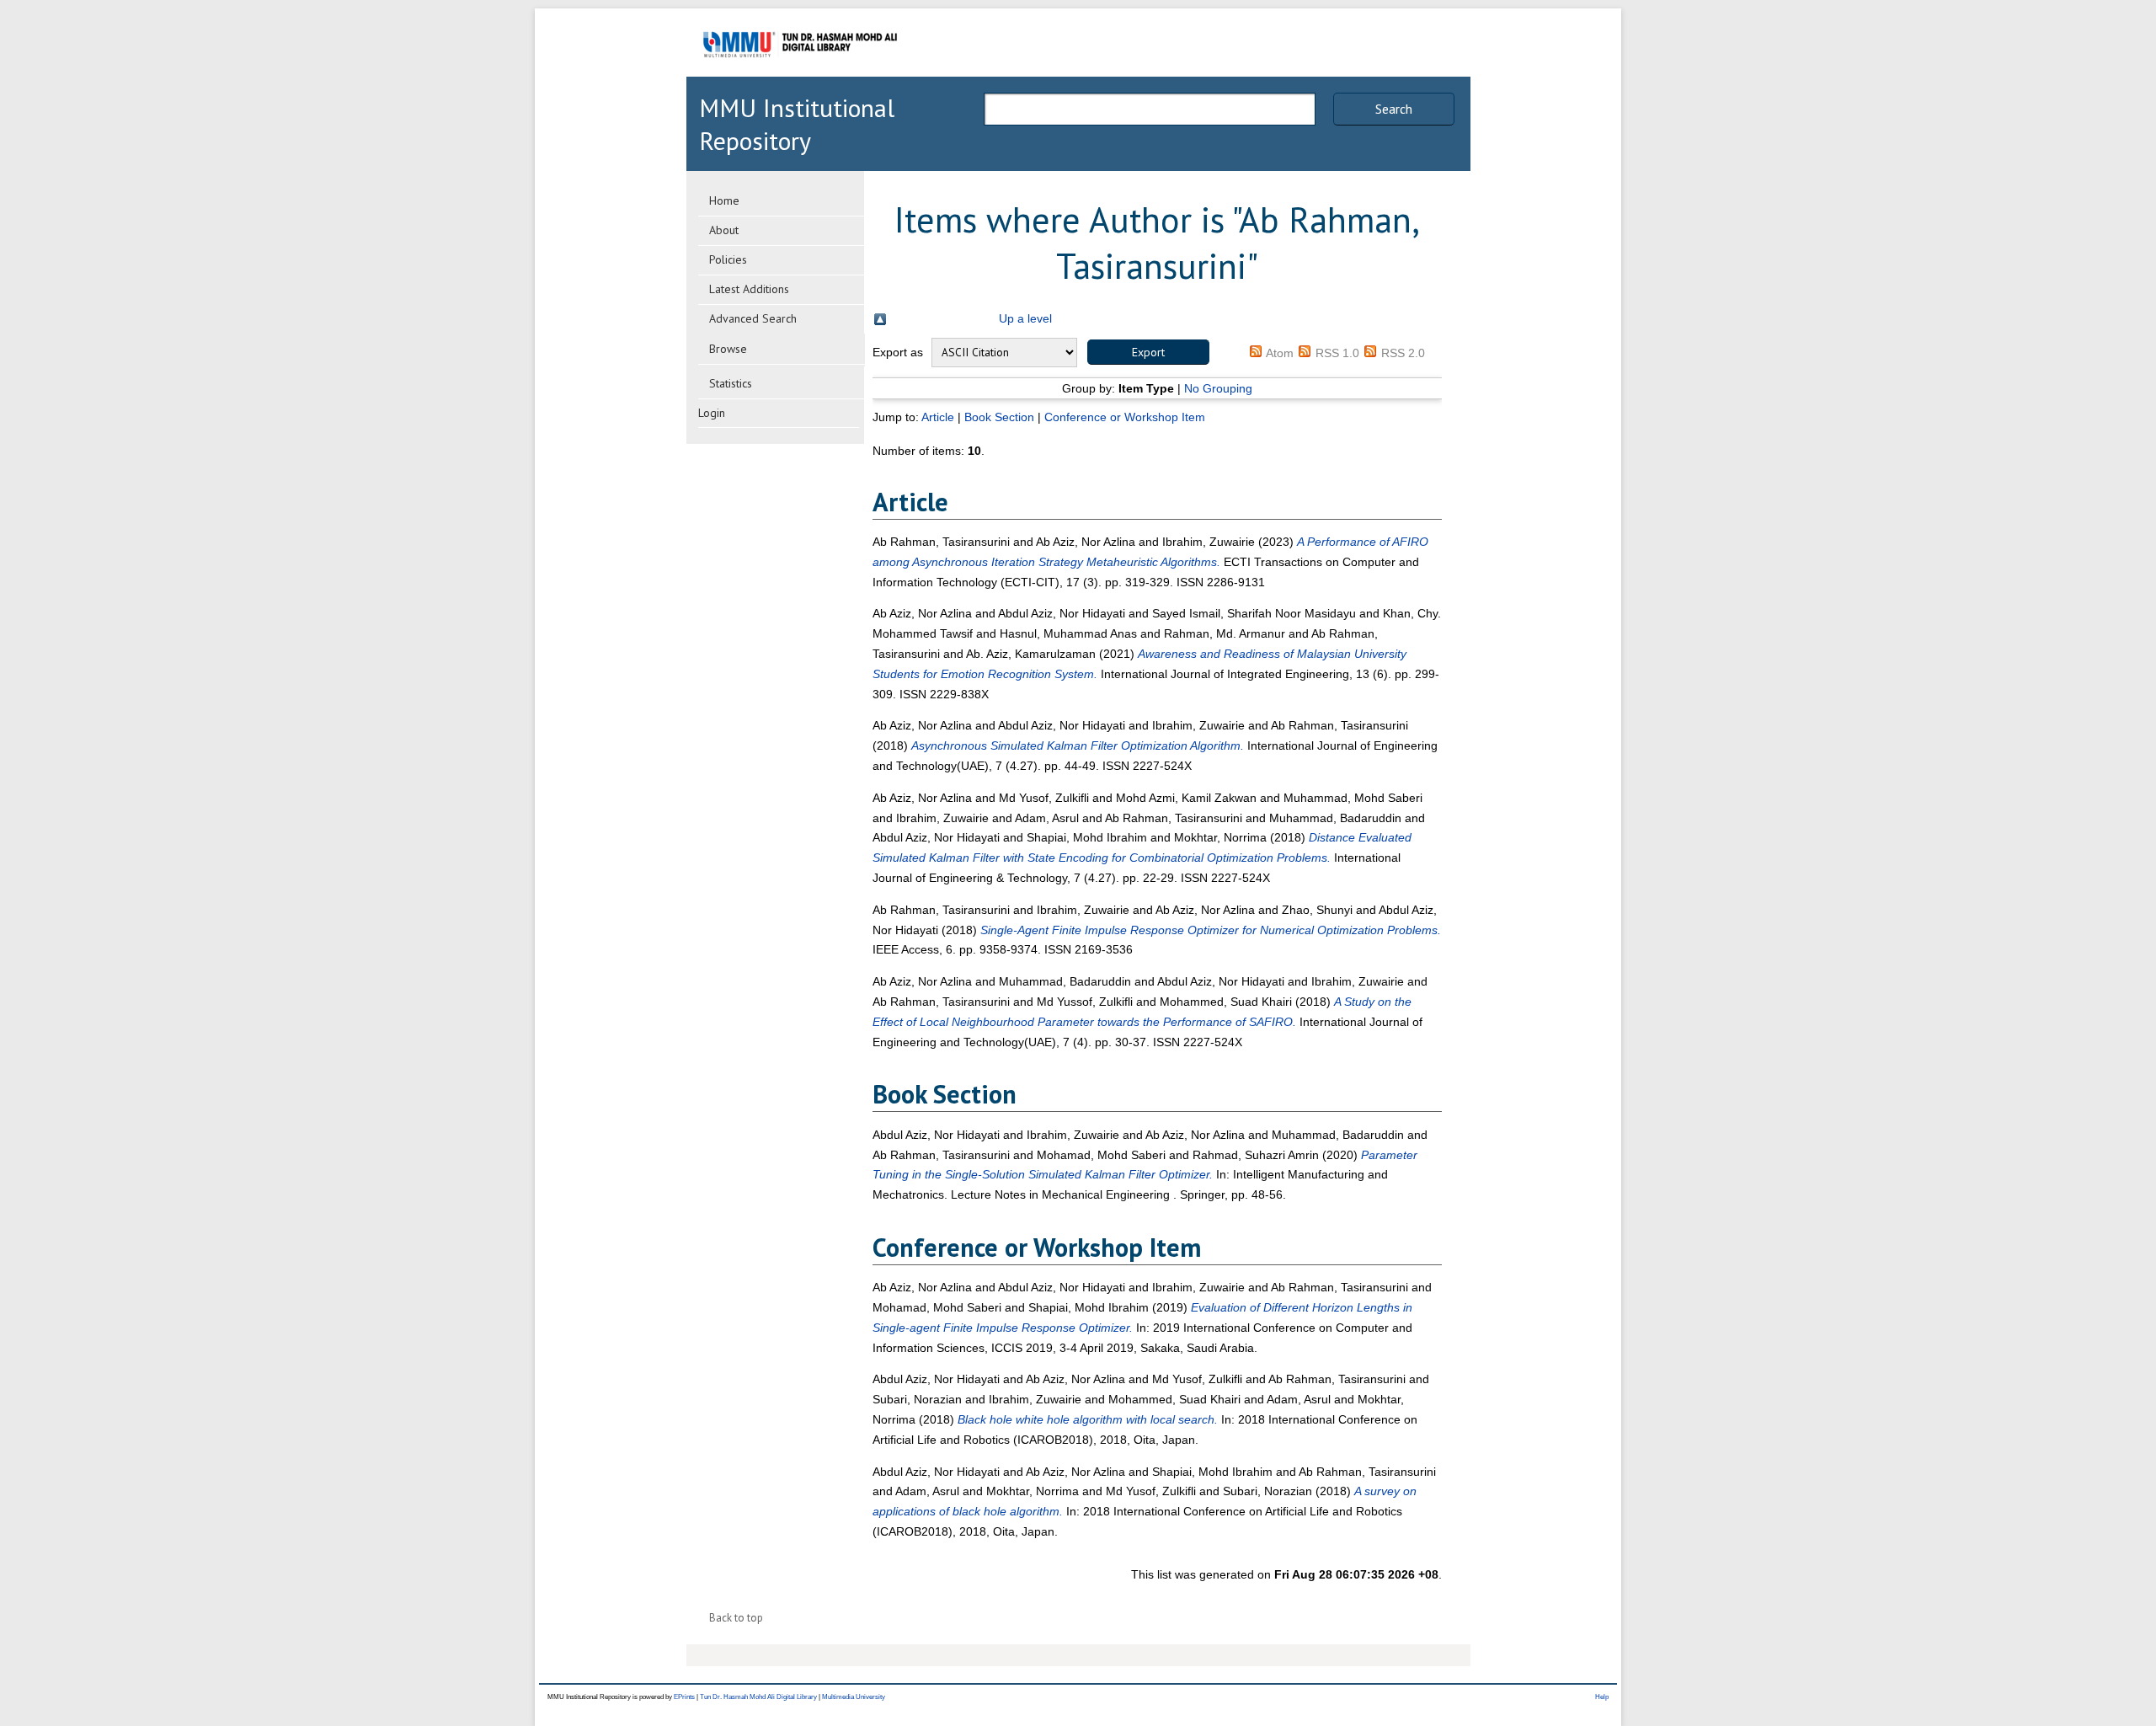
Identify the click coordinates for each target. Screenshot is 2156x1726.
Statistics (731, 383)
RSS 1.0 (1337, 353)
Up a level (1025, 318)
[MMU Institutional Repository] (800, 74)
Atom (1280, 353)
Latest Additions (749, 289)
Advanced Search (753, 318)
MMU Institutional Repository (797, 124)
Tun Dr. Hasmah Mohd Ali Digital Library (758, 1697)
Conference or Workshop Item (1125, 417)
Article (938, 417)
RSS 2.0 (1403, 353)
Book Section (999, 417)
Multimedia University (854, 1697)
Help (1602, 1697)
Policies (728, 259)
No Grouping (1218, 388)
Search (1394, 109)
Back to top (736, 1618)
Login (712, 413)
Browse (728, 349)
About (724, 230)
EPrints (684, 1697)
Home (724, 200)
